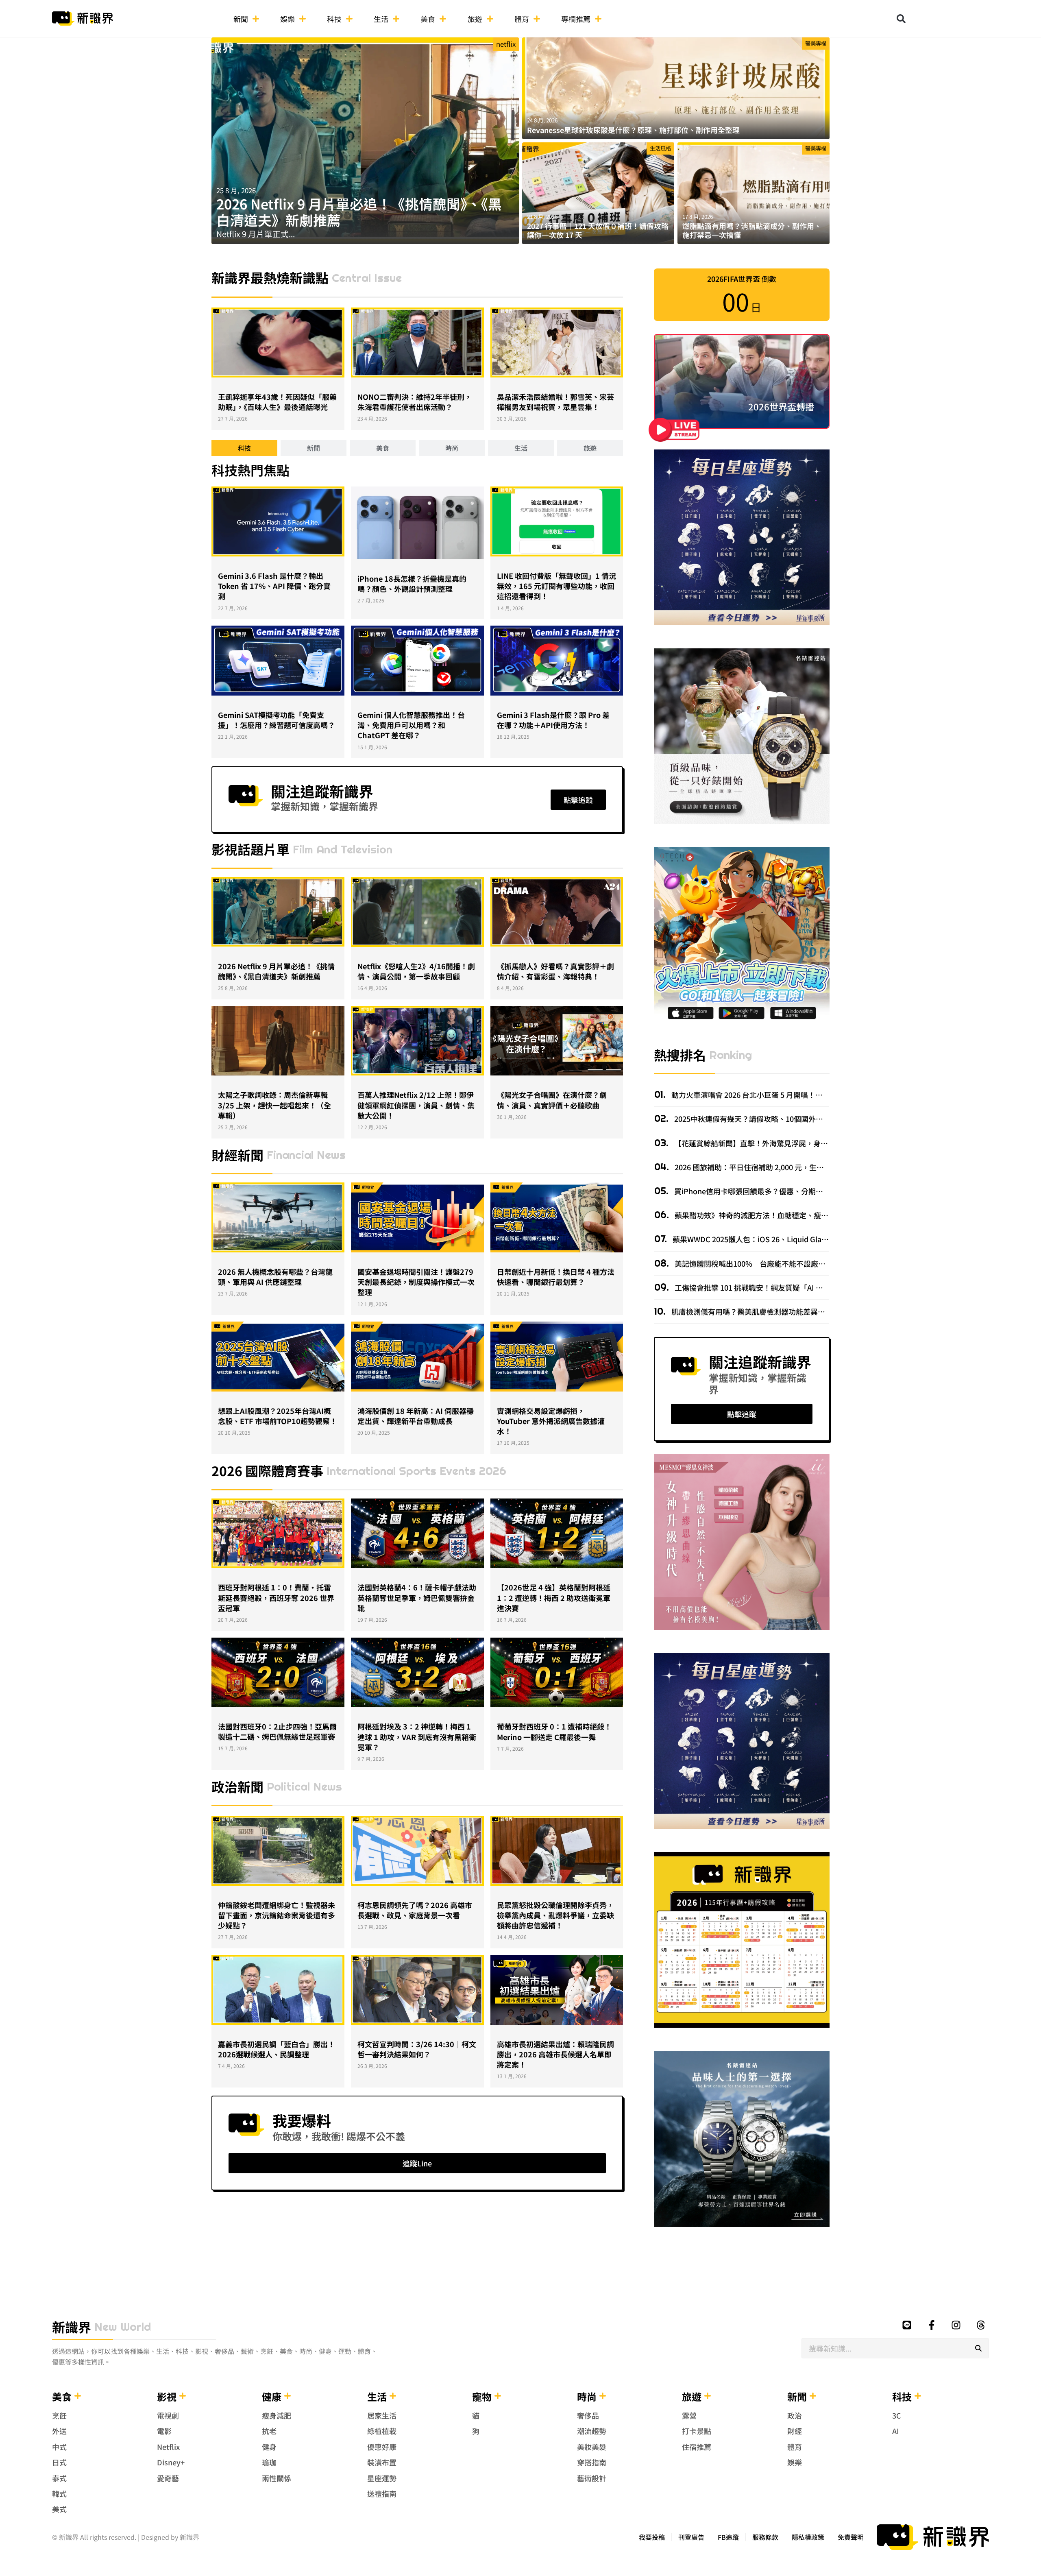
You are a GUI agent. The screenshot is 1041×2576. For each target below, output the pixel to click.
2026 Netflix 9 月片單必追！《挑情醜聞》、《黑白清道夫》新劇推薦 (359, 212)
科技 (334, 19)
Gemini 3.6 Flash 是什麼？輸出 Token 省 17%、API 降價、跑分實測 (274, 586)
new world (123, 2327)
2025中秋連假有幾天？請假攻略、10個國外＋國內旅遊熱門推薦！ (781, 1119)
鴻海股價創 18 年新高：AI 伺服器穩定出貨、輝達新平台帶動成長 (416, 1416)
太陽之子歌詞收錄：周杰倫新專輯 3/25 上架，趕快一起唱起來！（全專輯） (274, 1105)
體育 (522, 19)
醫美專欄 (816, 43)
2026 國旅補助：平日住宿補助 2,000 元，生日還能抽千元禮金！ (778, 1167)
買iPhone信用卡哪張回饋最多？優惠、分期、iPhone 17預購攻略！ (783, 1191)
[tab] (244, 448)
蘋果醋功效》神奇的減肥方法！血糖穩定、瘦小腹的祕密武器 (773, 1215)
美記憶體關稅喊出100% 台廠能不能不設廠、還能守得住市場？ (779, 1263)
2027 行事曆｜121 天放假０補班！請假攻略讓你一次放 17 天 (598, 230)
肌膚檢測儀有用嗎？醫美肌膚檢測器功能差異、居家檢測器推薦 (773, 1311)
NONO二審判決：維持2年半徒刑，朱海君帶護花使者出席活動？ (415, 402)
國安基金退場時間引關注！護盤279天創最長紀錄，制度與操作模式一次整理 (416, 1282)
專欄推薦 (576, 19)
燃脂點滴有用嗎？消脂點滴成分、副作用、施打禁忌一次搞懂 (752, 230)
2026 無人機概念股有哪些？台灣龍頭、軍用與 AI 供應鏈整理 (275, 1277)
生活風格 (660, 148)
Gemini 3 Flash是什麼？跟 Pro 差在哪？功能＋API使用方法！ (553, 720)
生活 (381, 19)
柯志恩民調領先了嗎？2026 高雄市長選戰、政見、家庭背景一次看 (415, 1910)
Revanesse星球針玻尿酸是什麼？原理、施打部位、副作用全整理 (633, 130)
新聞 (241, 19)
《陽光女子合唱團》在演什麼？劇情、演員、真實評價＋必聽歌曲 (552, 1100)
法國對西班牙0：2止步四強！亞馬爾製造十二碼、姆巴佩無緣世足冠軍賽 (277, 1731)
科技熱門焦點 (250, 470)
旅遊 (475, 19)
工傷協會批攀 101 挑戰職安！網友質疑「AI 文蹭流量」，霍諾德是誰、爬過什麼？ (805, 1287)
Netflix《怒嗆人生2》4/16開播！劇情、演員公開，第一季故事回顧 (416, 971)
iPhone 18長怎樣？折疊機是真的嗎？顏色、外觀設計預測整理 (412, 583)
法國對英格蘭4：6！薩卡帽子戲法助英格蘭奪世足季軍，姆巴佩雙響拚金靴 (417, 1597)
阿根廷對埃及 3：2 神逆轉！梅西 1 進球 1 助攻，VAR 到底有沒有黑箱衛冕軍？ (417, 1736)
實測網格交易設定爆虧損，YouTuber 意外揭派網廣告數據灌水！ (551, 1421)
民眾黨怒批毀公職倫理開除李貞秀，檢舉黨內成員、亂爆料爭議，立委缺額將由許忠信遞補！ (555, 1915)
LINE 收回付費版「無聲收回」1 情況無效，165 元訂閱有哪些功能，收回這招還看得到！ (556, 586)
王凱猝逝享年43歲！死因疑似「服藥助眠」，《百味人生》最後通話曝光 (277, 402)
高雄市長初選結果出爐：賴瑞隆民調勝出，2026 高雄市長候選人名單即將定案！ (555, 2054)
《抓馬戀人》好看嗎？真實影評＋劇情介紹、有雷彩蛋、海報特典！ (555, 971)
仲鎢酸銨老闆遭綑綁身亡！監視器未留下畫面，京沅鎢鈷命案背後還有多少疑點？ (277, 1915)
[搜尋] (978, 2348)
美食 (428, 19)
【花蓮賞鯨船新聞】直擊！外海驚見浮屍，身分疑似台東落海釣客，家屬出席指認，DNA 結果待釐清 (835, 1143)
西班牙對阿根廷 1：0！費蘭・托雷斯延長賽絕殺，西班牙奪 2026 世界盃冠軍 (276, 1597)
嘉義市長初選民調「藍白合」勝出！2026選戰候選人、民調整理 (277, 2049)
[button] (901, 19)
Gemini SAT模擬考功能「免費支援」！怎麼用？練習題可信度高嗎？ (277, 720)
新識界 (72, 2327)
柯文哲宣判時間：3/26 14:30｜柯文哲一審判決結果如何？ (417, 2049)
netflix (506, 44)
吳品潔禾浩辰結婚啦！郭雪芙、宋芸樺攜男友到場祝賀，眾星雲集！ (555, 402)
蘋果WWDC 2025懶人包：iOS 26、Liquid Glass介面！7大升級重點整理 (788, 1239)
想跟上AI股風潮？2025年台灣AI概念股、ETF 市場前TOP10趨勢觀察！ (278, 1416)
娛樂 (287, 19)
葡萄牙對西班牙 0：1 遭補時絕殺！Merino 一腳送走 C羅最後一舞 (554, 1731)
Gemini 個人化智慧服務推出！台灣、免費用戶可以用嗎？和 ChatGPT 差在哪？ (411, 725)
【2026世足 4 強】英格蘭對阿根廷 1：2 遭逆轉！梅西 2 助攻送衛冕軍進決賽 (554, 1597)
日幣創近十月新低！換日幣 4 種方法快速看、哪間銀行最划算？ (556, 1277)
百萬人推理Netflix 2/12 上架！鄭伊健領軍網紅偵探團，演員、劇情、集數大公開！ (416, 1105)
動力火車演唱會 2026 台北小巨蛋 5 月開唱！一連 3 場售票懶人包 (775, 1095)
